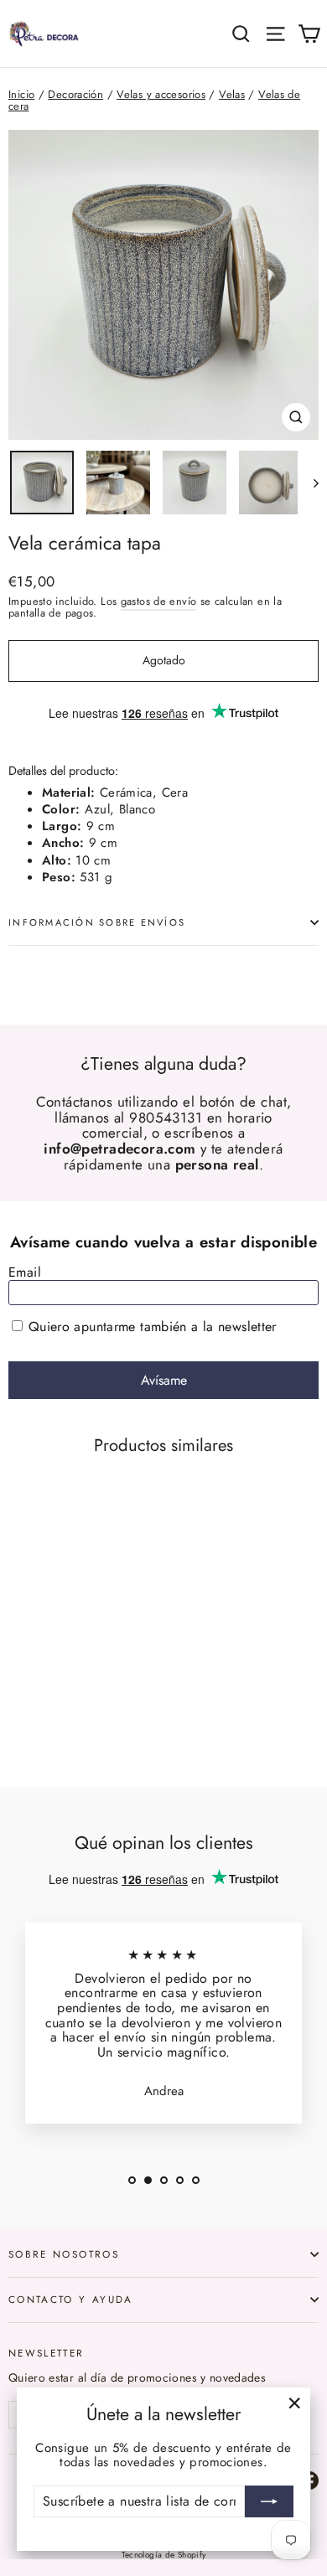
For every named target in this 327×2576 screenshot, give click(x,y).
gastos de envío (159, 601)
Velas (232, 94)
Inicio (21, 94)
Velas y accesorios (161, 94)
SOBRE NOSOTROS (64, 2254)
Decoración (75, 94)
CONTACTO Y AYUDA (71, 2299)
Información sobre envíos (97, 922)
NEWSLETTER (47, 2352)
